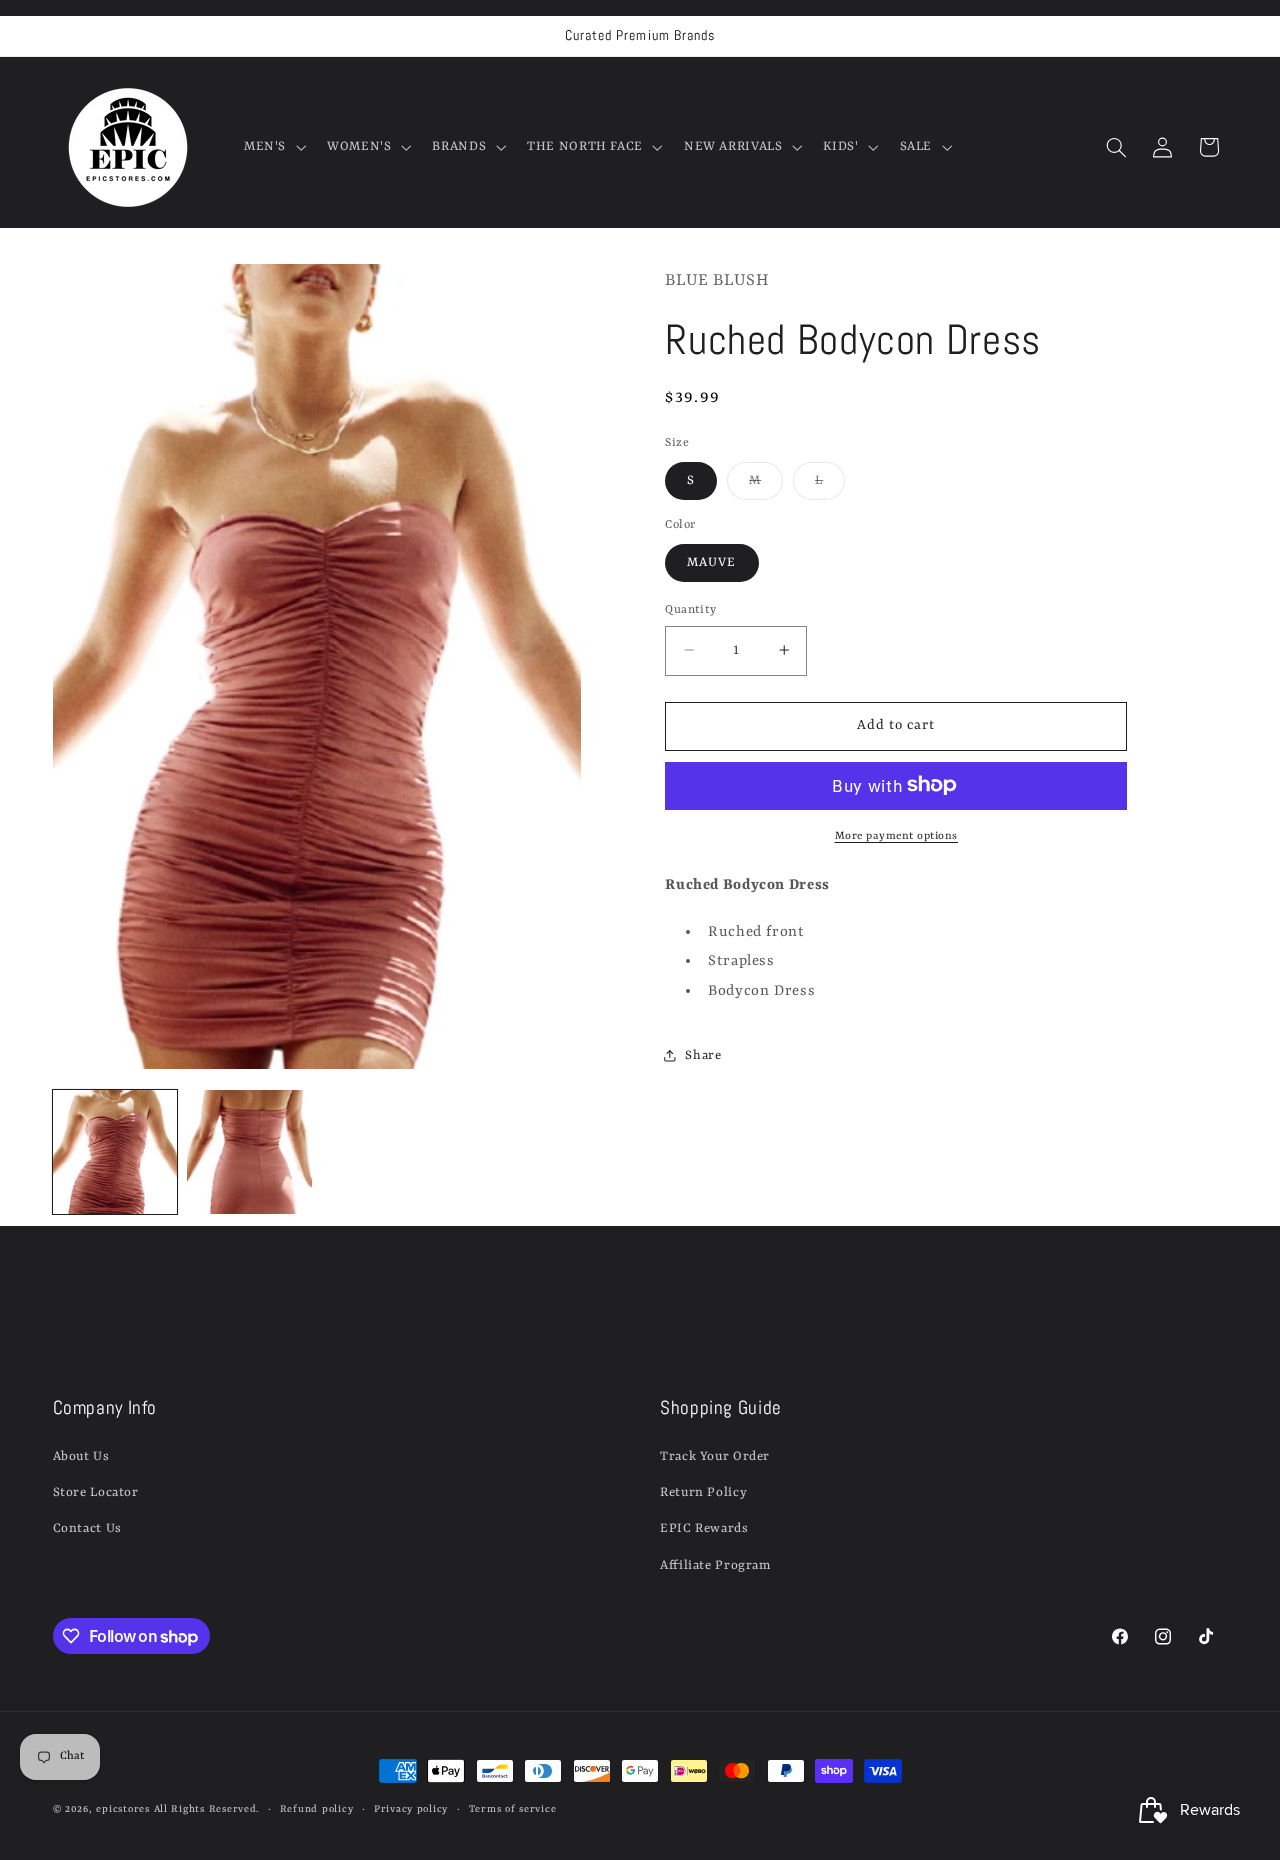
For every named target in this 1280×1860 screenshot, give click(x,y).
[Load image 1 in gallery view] (115, 1152)
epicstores (122, 1809)
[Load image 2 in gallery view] (249, 1152)
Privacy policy (411, 1809)
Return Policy (703, 1492)
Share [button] (703, 1054)
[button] (272, 147)
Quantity (690, 609)
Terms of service (513, 1809)
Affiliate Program (715, 1565)
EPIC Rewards (704, 1528)
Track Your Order (715, 1456)
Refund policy (317, 1809)
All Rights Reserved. (207, 1809)
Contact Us (87, 1528)
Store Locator (96, 1492)
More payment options (897, 835)
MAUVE (711, 561)
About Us (81, 1456)
